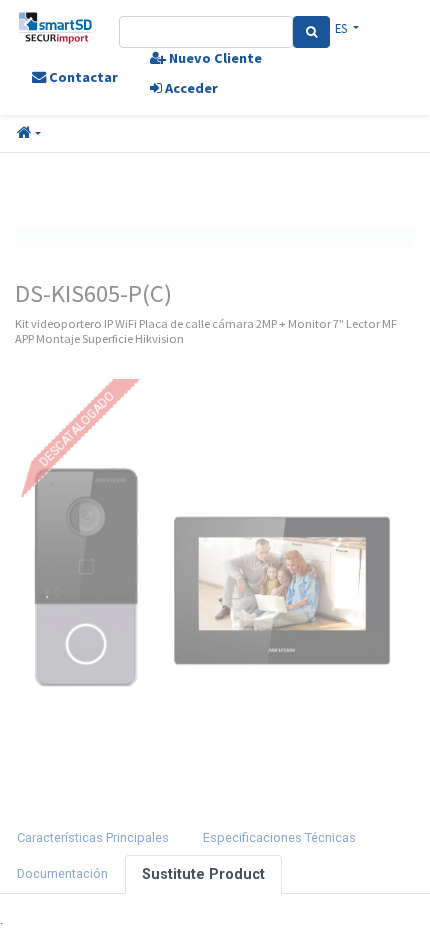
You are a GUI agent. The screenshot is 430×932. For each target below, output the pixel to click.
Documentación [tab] (62, 873)
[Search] (311, 32)
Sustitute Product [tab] (203, 874)
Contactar (82, 77)
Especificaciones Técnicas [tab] (279, 837)
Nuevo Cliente (214, 58)
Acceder (190, 88)
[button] (29, 134)
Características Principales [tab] (93, 837)
